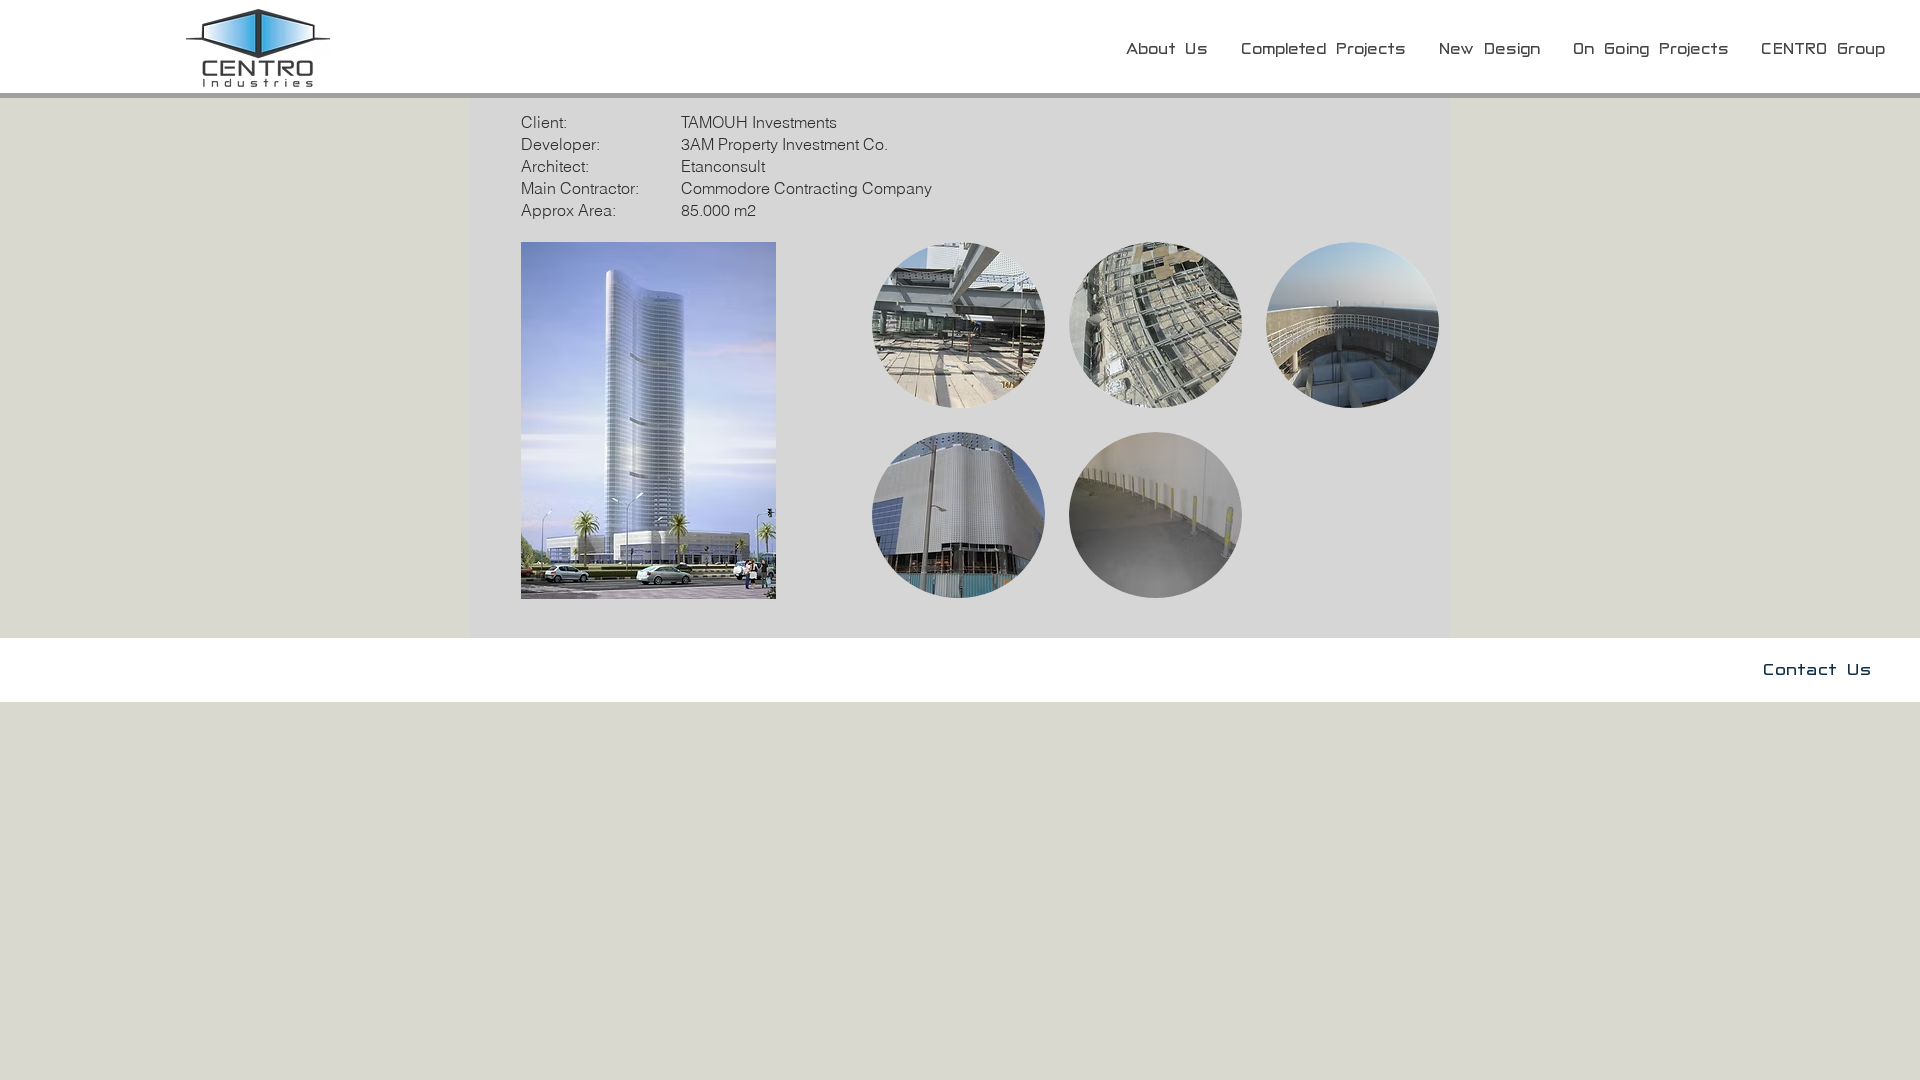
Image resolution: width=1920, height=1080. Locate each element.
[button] (958, 325)
